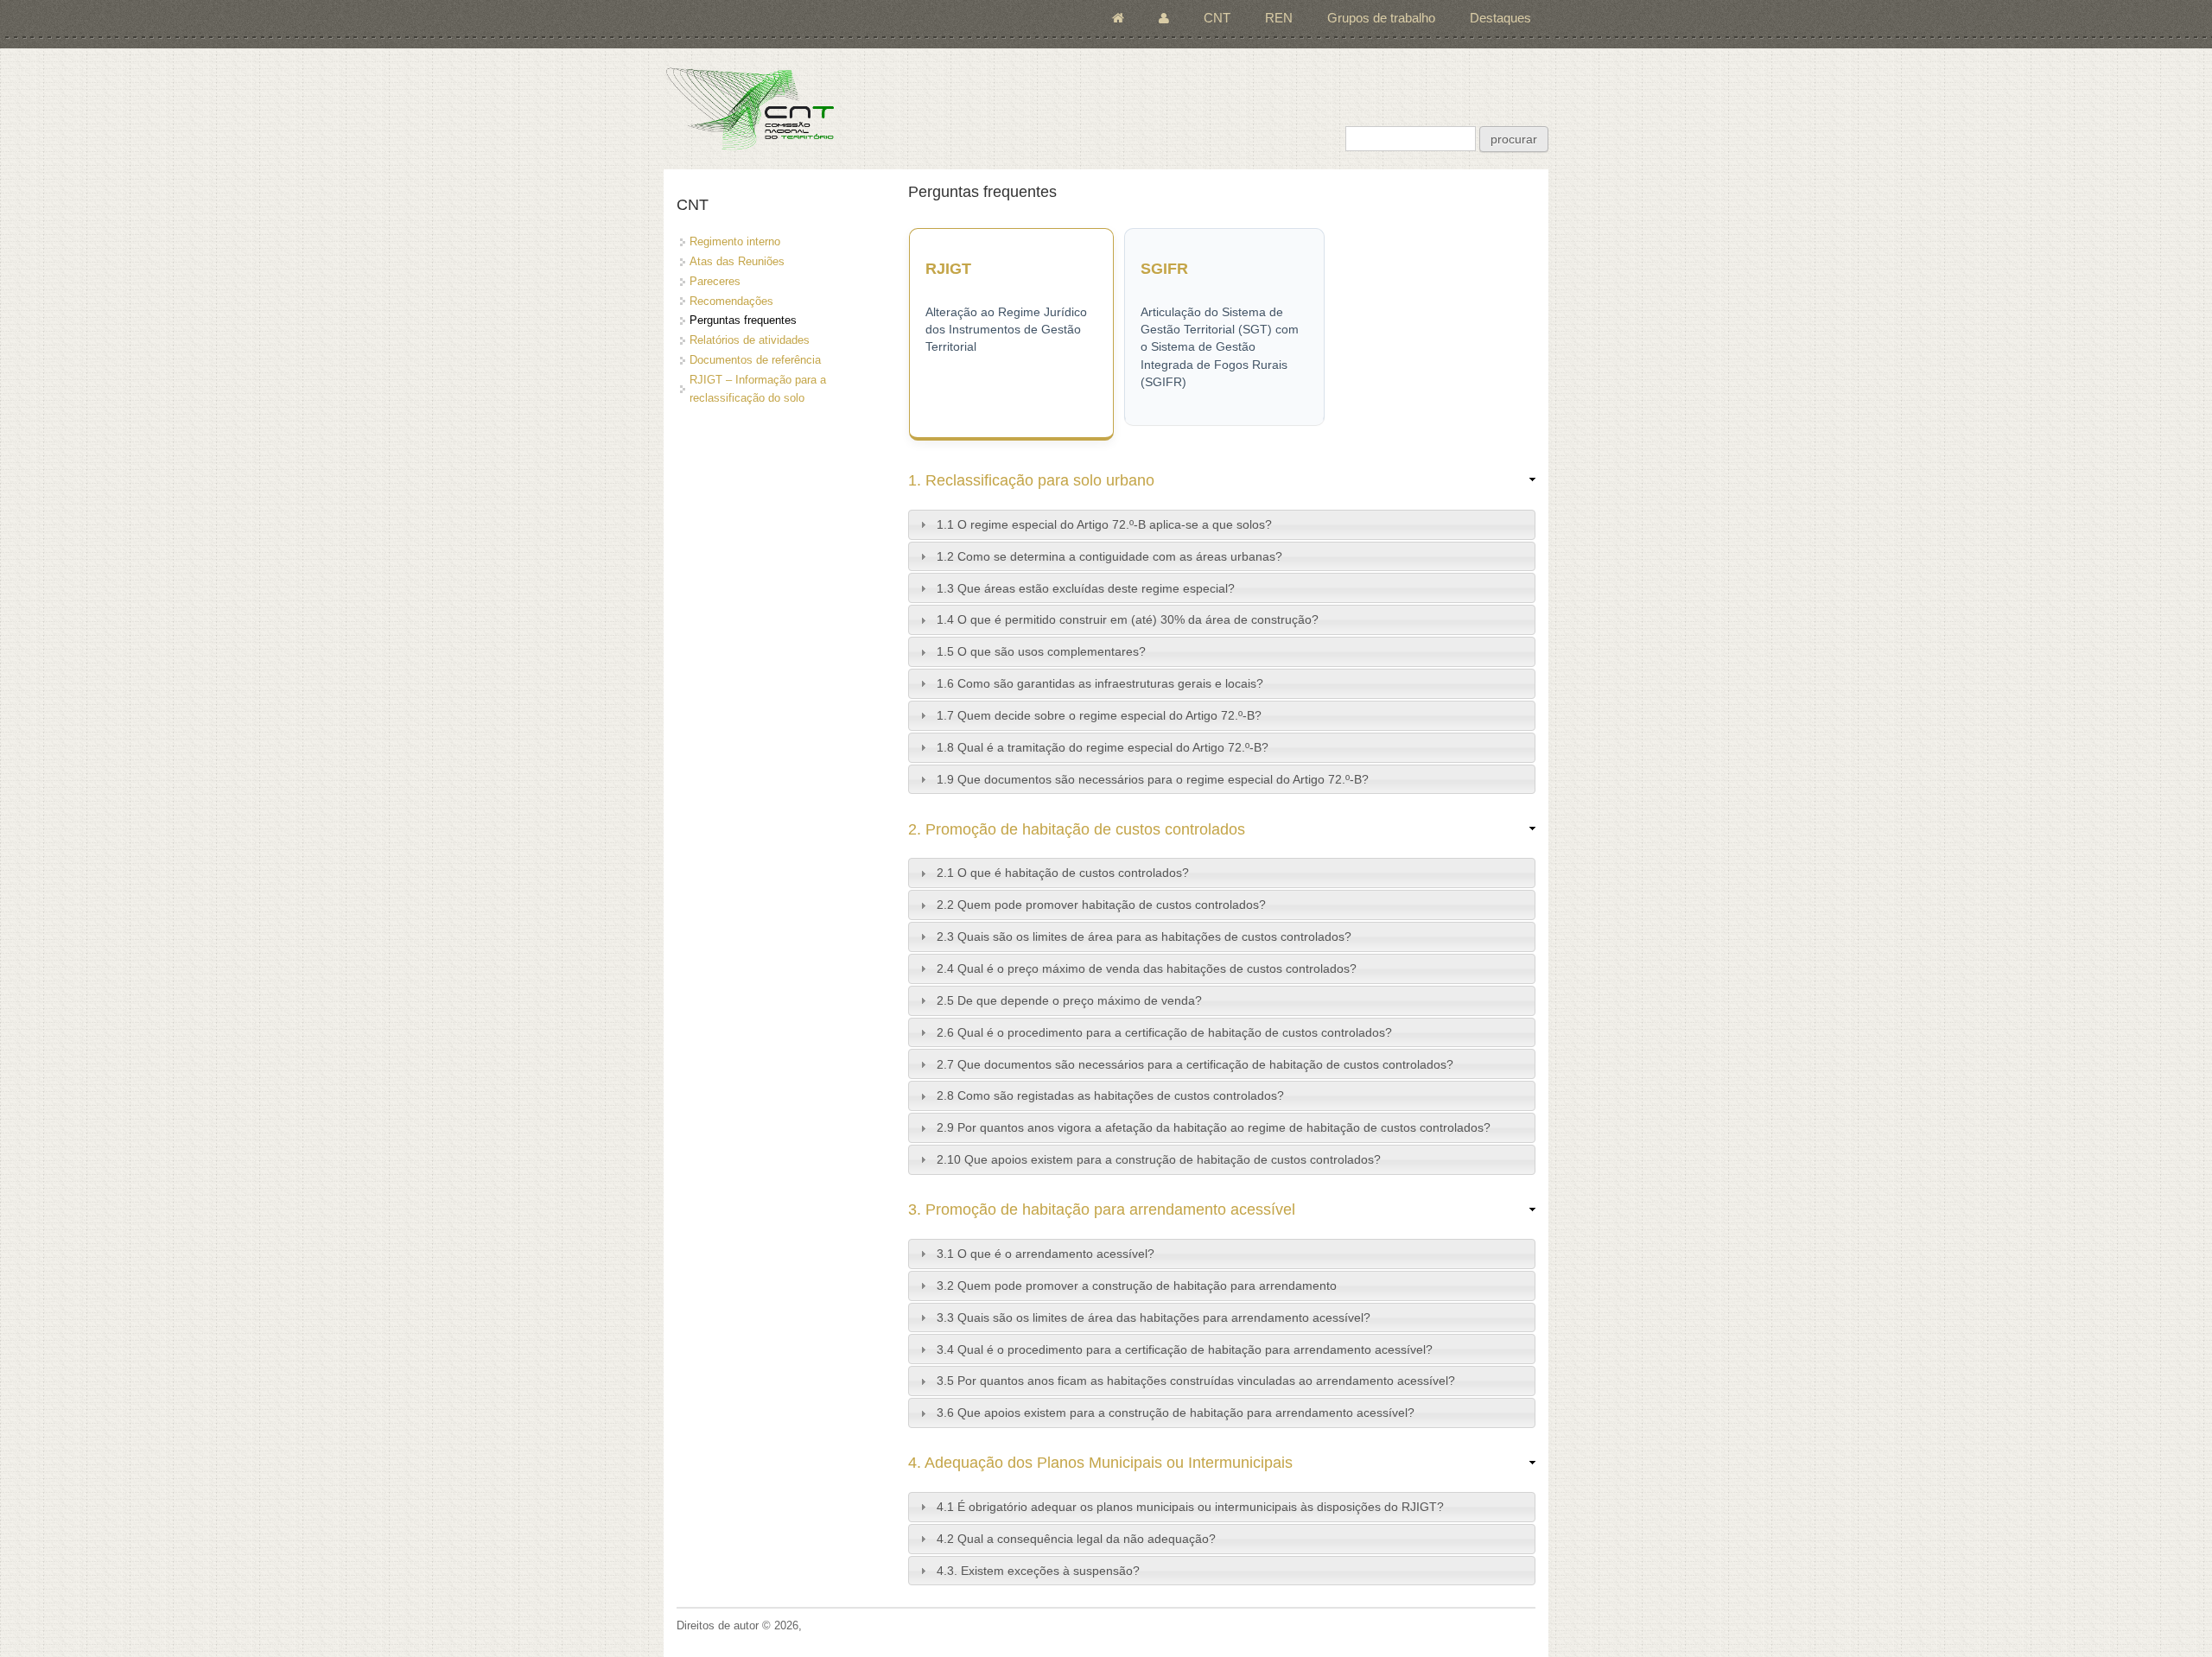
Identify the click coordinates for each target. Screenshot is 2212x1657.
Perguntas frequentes (743, 320)
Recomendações (731, 301)
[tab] (1222, 525)
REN (1279, 18)
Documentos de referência (755, 360)
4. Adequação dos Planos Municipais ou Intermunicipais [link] (1100, 1463)
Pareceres (715, 281)
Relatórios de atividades (750, 340)
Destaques (1500, 18)
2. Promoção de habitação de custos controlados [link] (1077, 829)
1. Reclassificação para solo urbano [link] (1031, 480)
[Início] (750, 108)
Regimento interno (735, 241)
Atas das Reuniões (737, 261)
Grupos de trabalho (1381, 18)
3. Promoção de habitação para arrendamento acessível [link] (1102, 1209)
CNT (1217, 18)
